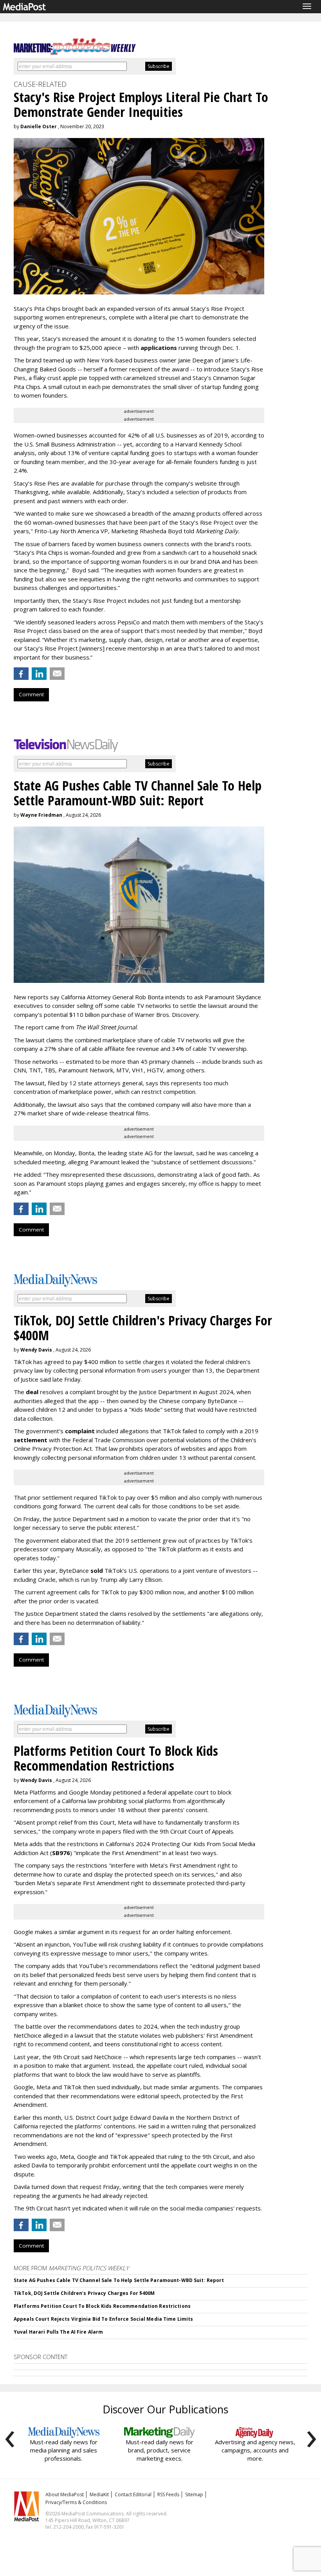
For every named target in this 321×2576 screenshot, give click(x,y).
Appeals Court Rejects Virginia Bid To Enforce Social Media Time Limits (103, 2319)
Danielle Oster (39, 126)
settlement (31, 1440)
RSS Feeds (168, 2494)
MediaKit (99, 2494)
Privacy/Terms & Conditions (76, 2502)
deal (32, 1392)
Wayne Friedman (41, 815)
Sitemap (194, 2494)
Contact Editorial (133, 2494)
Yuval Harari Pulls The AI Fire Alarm (58, 2332)
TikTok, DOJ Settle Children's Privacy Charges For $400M (84, 2293)
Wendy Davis (36, 1350)
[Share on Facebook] (21, 674)
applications (159, 348)
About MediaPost (65, 2494)
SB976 (61, 1853)
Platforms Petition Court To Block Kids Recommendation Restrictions (102, 2306)
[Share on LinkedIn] (39, 674)
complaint (80, 1431)
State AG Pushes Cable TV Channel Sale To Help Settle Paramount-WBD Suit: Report (119, 2280)
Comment (31, 694)
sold (97, 1570)
